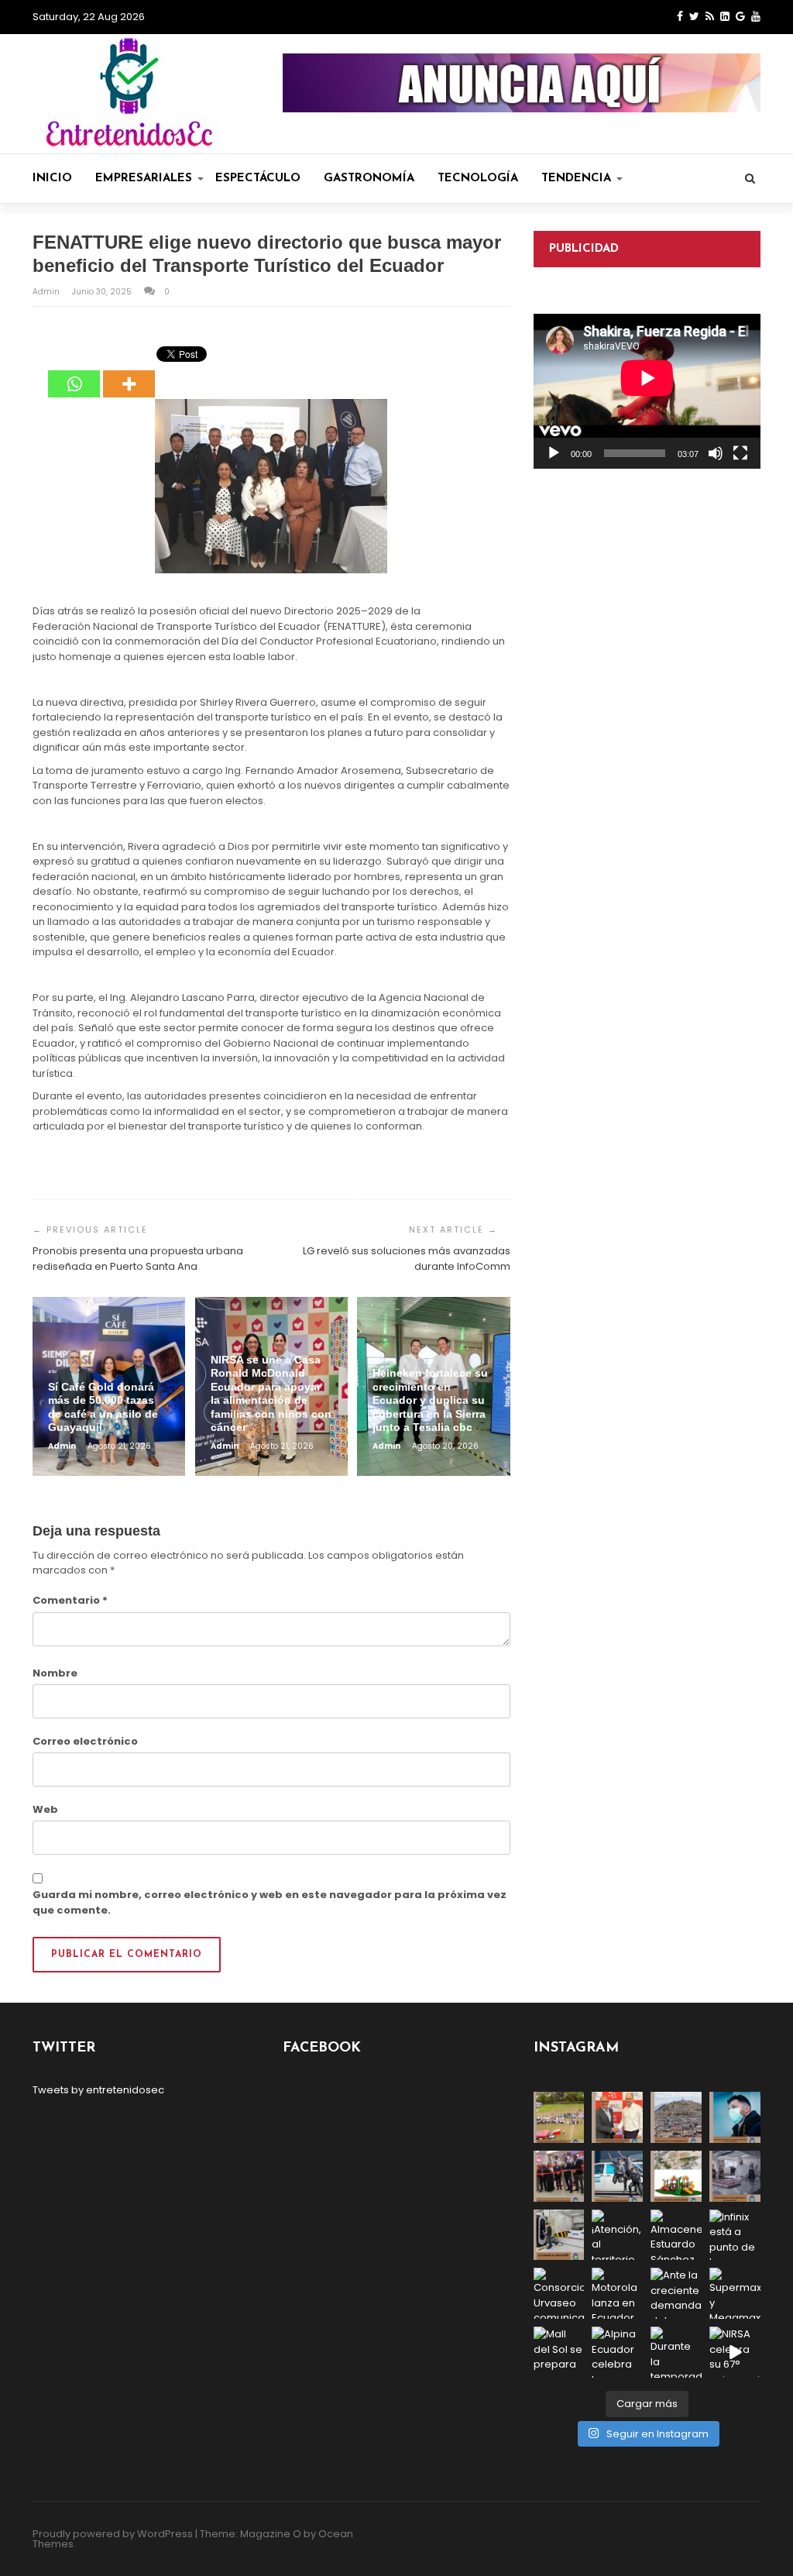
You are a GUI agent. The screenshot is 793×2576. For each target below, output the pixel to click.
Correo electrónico (85, 1741)
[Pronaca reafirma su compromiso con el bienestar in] (559, 2117)
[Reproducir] (554, 453)
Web (45, 1809)
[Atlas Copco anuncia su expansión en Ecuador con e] (617, 2176)
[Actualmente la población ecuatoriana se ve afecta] (735, 2117)
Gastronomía (369, 179)
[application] (647, 391)
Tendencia (576, 179)
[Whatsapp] (74, 373)
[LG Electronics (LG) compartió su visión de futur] (559, 2235)
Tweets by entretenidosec (98, 2090)
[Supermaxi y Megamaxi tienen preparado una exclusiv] (735, 2293)
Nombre (55, 1673)
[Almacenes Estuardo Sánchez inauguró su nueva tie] (676, 2235)
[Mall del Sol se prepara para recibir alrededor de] (559, 2352)
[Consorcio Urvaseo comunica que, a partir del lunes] (559, 2293)
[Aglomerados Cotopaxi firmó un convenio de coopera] (617, 2117)
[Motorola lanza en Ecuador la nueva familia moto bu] (617, 2293)
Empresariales (144, 179)
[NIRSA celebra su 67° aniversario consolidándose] (735, 2352)
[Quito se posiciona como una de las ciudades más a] (676, 2117)
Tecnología (478, 179)
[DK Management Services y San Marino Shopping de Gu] (676, 2176)
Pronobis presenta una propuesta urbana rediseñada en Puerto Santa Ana (138, 1259)
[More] (129, 373)
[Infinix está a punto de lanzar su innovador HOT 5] (735, 2235)
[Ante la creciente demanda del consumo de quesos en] (676, 2293)
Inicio (52, 179)
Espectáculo (258, 179)
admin (47, 292)
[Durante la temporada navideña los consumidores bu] (676, 2352)
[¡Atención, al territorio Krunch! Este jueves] (617, 2235)
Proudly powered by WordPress (113, 2534)
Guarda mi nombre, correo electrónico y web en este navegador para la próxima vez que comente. (269, 1902)
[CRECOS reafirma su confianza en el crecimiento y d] (559, 2176)
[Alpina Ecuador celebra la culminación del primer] (617, 2352)
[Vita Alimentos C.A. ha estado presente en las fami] (735, 2176)
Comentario (70, 1600)
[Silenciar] (716, 453)
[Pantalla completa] (740, 453)
